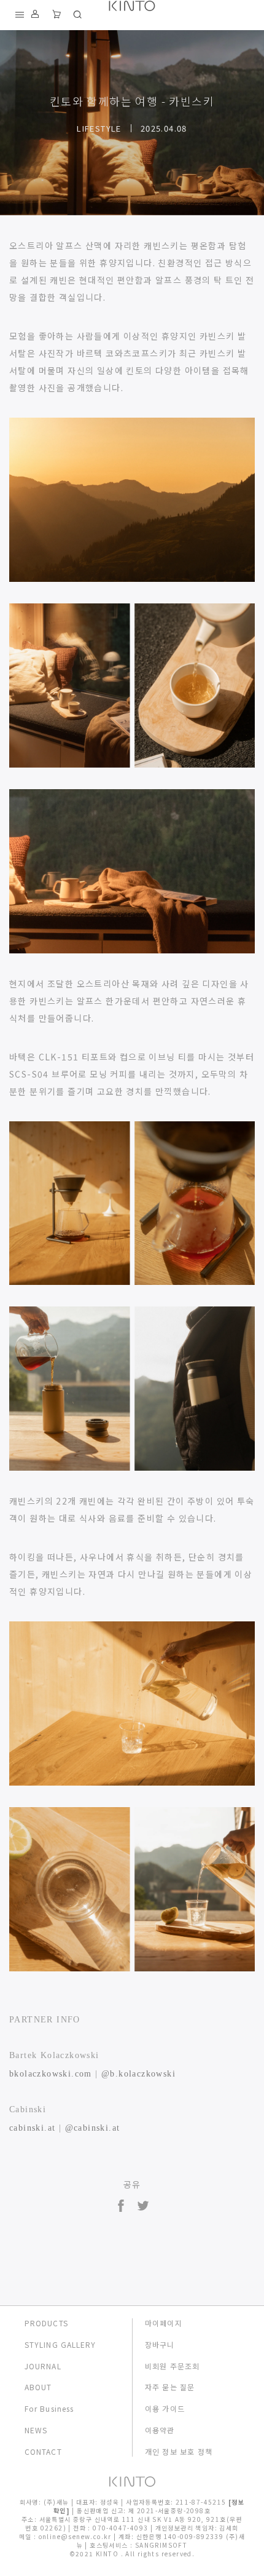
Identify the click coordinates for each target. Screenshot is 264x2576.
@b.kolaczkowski (138, 2074)
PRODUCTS (46, 2323)
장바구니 (160, 2345)
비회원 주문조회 (173, 2366)
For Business (49, 2409)
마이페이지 (164, 2323)
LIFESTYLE (99, 128)
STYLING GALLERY (60, 2345)
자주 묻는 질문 (170, 2387)
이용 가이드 (165, 2409)
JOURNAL (43, 2366)
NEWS (36, 2430)
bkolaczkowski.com (51, 2074)
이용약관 (160, 2430)
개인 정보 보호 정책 (179, 2452)
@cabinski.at (93, 2128)
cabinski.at (32, 2128)
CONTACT (43, 2452)
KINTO (108, 2554)
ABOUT (38, 2387)
